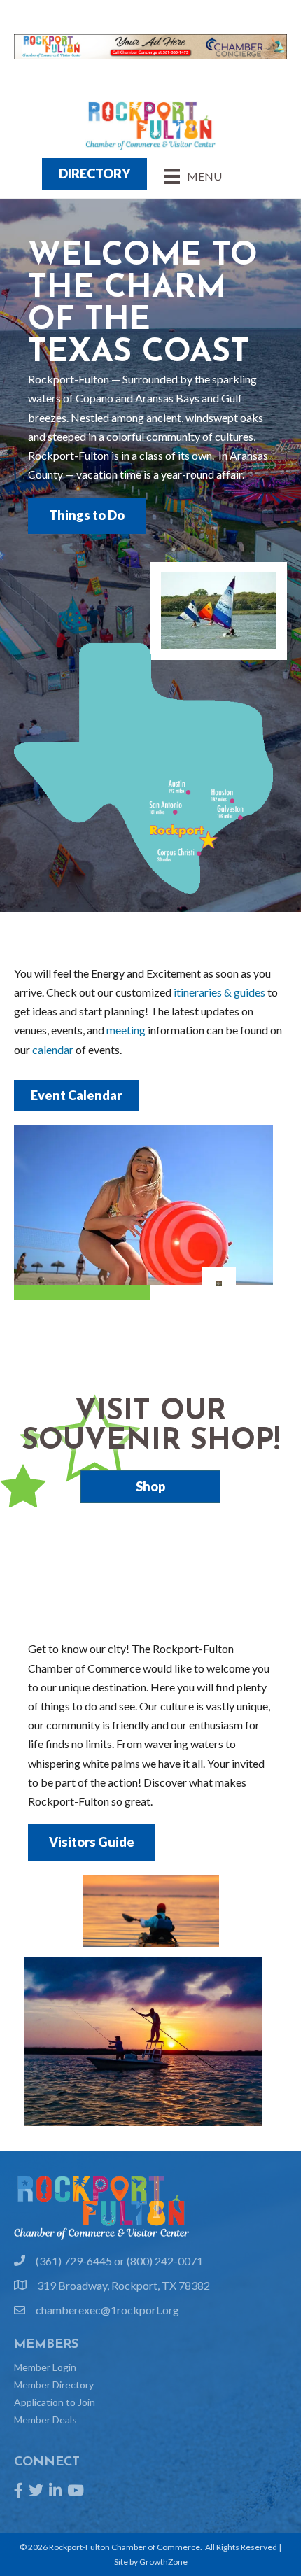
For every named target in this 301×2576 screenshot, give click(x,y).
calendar (53, 1049)
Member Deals (45, 2420)
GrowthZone (163, 2562)
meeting (126, 1030)
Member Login (45, 2367)
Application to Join (55, 2402)
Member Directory (54, 2385)
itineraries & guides (219, 992)
